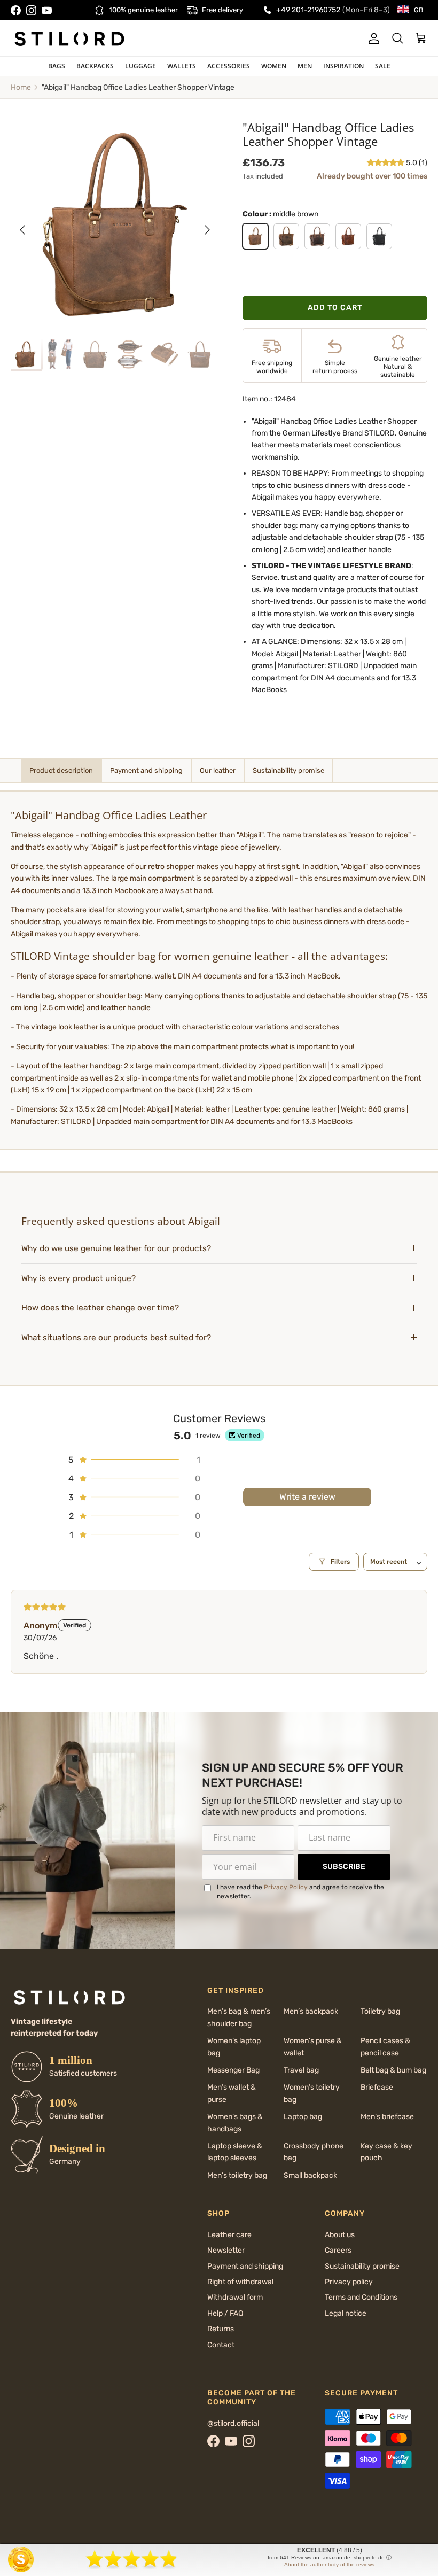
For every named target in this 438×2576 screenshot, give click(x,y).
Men (305, 66)
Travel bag (301, 2070)
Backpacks (95, 66)
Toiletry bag (380, 2011)
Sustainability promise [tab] (288, 770)
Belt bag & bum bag (393, 2070)
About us (340, 2235)
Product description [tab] (61, 770)
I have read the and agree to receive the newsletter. (300, 1892)
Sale (383, 66)
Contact (221, 2345)
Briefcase (377, 2087)
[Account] (372, 38)
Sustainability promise (362, 2266)
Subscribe (344, 1867)
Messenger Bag (233, 2070)
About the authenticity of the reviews (329, 2565)
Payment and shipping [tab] (146, 770)
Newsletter (226, 2250)
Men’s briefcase (387, 2117)
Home (21, 87)
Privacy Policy (286, 1887)
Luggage (140, 66)
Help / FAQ (225, 2313)
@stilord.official (233, 2423)
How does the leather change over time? (100, 1308)
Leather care (229, 2235)
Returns (221, 2329)
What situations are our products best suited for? (116, 1338)
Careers (338, 2250)
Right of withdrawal (240, 2282)
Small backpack (310, 2175)
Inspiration (343, 66)
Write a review (307, 1497)
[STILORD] (69, 38)
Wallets (182, 66)
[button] (386, 163)
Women (274, 66)
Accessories (229, 66)
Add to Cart (335, 308)
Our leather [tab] (218, 770)
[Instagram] (31, 10)
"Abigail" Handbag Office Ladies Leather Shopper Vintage (138, 87)
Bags (57, 66)
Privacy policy (349, 2282)
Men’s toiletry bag (237, 2175)
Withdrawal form (235, 2297)
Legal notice (346, 2313)
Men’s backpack (311, 2011)
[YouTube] (47, 10)
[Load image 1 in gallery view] (115, 224)
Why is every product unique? (79, 1278)
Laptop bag (303, 2117)
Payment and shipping (245, 2266)
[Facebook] (16, 10)
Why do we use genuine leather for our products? (116, 1248)
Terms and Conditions (361, 2297)
